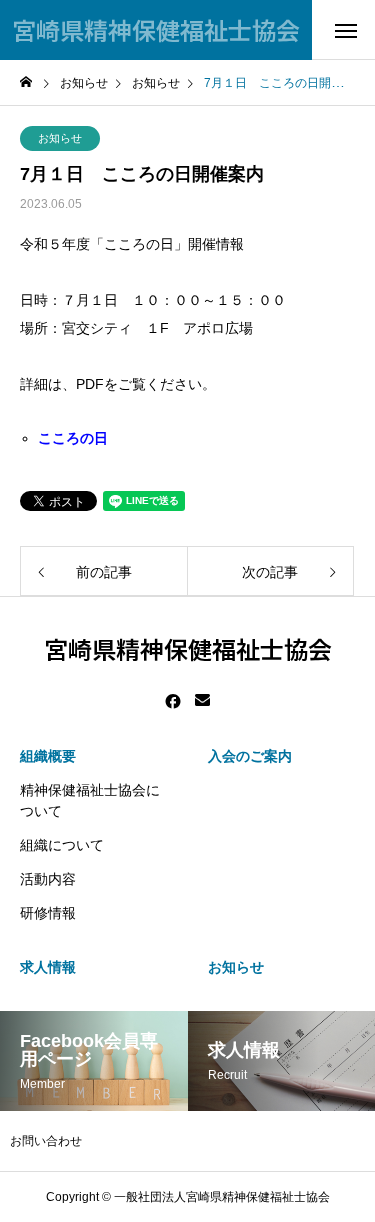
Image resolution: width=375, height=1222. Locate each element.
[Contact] (202, 701)
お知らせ (60, 138)
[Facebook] (173, 701)
